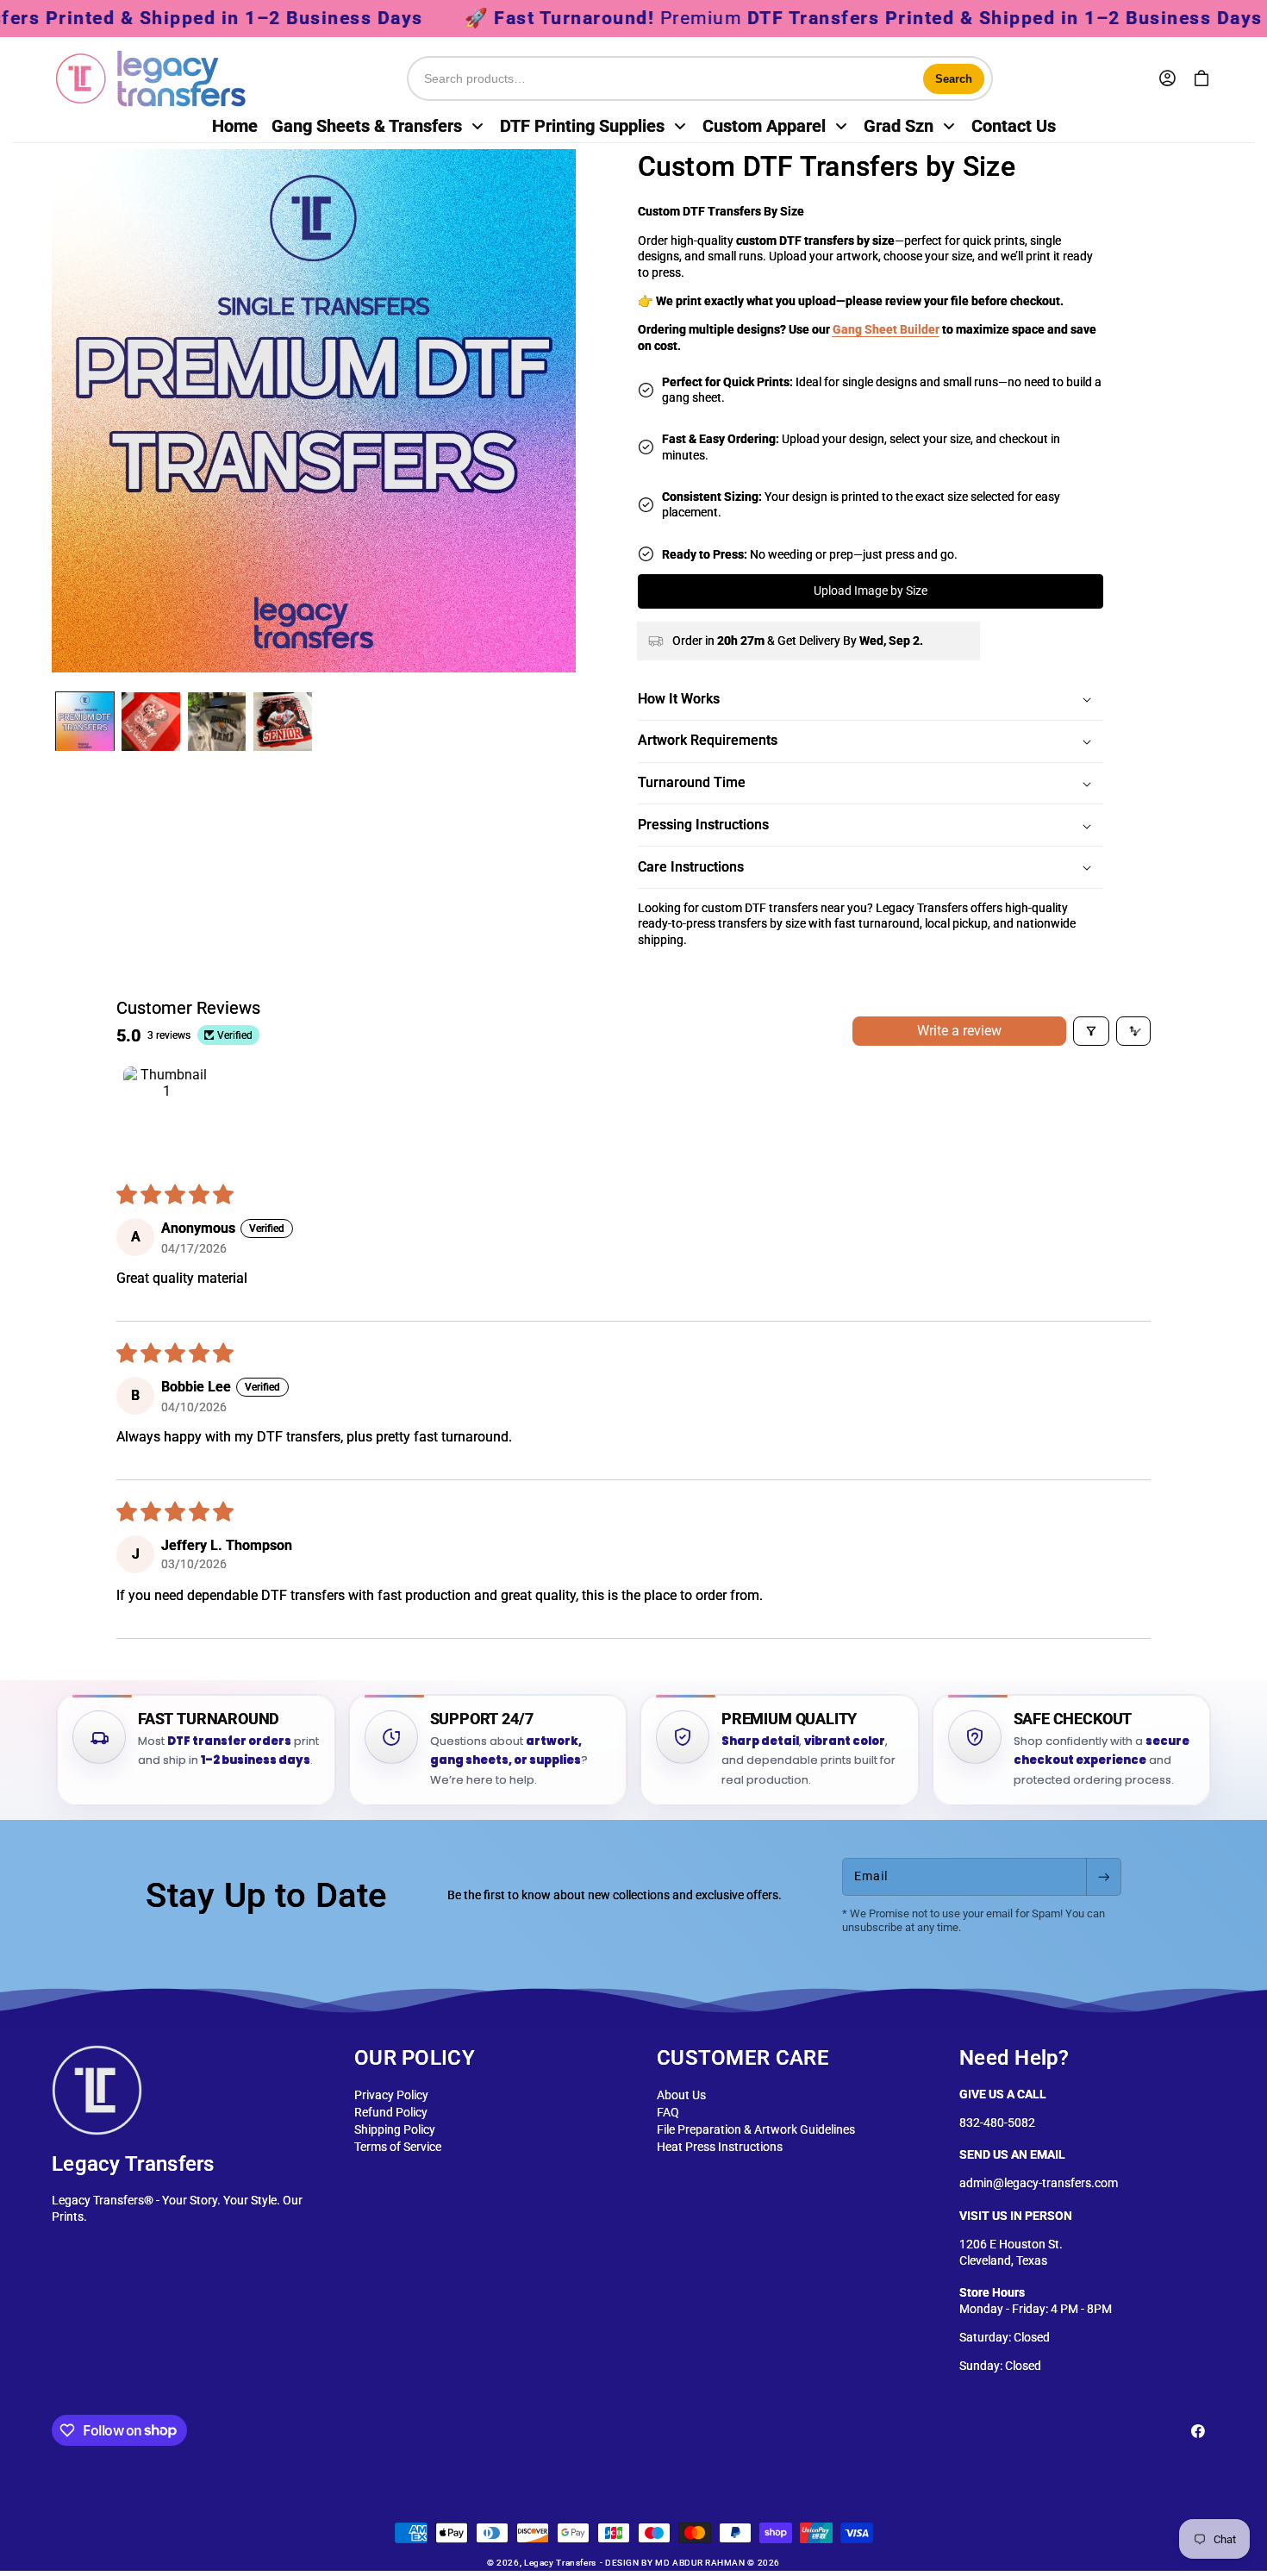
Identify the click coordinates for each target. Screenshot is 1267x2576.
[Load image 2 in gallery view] (151, 722)
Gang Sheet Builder (886, 330)
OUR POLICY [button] (415, 2058)
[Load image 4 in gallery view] (283, 722)
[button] (1201, 79)
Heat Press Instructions (720, 2147)
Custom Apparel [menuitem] (764, 126)
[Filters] (1091, 1031)
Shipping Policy (395, 2130)
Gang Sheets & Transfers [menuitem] (367, 126)
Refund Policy (391, 2113)
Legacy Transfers (560, 2563)
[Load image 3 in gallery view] (217, 722)
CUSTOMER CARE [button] (743, 2058)
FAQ (668, 2113)
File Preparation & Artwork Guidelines (756, 2130)
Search (954, 79)
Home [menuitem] (235, 126)
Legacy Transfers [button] (133, 2164)
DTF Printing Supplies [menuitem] (582, 126)
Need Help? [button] (1014, 2058)
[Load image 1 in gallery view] (85, 722)
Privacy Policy (391, 2095)
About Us (681, 2095)
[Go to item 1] (166, 1110)
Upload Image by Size (871, 591)
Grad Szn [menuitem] (899, 126)
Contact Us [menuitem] (1014, 126)
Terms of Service (398, 2147)
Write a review (959, 1031)
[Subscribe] (1103, 1877)
